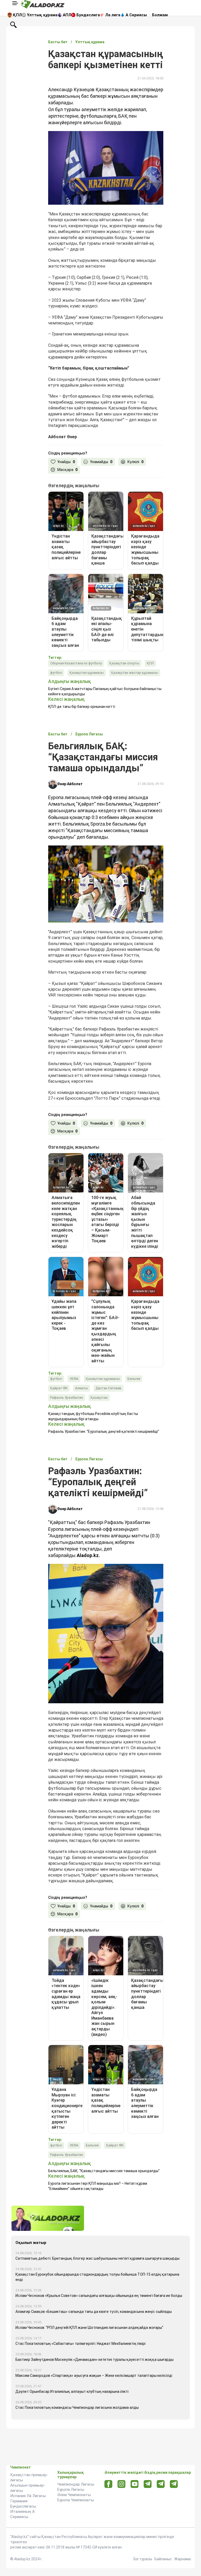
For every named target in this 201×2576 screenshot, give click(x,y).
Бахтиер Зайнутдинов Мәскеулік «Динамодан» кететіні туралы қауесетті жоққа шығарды (94, 2360)
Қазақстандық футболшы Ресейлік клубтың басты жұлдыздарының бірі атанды (93, 1416)
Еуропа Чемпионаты (76, 2500)
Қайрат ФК (59, 1388)
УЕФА (74, 1379)
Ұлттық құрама (42, 15)
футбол (56, 673)
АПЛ (67, 15)
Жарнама (183, 2559)
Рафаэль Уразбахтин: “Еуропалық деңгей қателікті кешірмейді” (104, 1431)
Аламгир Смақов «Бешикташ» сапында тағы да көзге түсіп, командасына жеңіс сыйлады (94, 2312)
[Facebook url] (108, 2484)
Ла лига (113, 15)
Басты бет (58, 42)
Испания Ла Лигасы (28, 2496)
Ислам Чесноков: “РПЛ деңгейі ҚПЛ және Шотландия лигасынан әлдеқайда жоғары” (89, 2328)
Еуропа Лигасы (71, 2490)
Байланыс (163, 2559)
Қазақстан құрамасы (87, 673)
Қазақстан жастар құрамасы (135, 673)
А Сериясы (136, 15)
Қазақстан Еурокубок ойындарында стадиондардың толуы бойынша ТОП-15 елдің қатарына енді (97, 2277)
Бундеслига (88, 15)
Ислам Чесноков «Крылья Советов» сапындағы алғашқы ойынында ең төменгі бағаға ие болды (99, 2296)
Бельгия (134, 1379)
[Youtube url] (135, 2484)
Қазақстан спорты (124, 663)
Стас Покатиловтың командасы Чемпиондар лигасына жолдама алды (77, 2407)
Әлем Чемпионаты (74, 2495)
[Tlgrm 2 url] (174, 2484)
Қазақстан (99, 1398)
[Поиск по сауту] (13, 24)
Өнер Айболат (70, 784)
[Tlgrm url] (161, 2484)
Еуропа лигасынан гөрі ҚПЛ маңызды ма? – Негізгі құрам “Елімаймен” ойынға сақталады (98, 2186)
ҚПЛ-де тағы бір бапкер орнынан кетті (82, 707)
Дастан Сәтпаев (108, 1388)
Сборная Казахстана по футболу (76, 663)
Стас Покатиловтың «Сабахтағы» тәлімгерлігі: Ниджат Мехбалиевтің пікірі (80, 2344)
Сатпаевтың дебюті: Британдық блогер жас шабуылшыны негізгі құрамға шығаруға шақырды (97, 2258)
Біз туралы (143, 2559)
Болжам (160, 15)
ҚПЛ (17, 15)
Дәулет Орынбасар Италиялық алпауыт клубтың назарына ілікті (72, 2391)
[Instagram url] (121, 2484)
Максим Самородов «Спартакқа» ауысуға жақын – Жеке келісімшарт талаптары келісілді (94, 2376)
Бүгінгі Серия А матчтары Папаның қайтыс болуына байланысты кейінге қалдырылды (105, 691)
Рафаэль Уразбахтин (67, 1398)
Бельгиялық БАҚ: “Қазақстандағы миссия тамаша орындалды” (104, 2171)
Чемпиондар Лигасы (76, 2484)
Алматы (82, 1388)
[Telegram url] (148, 2484)
